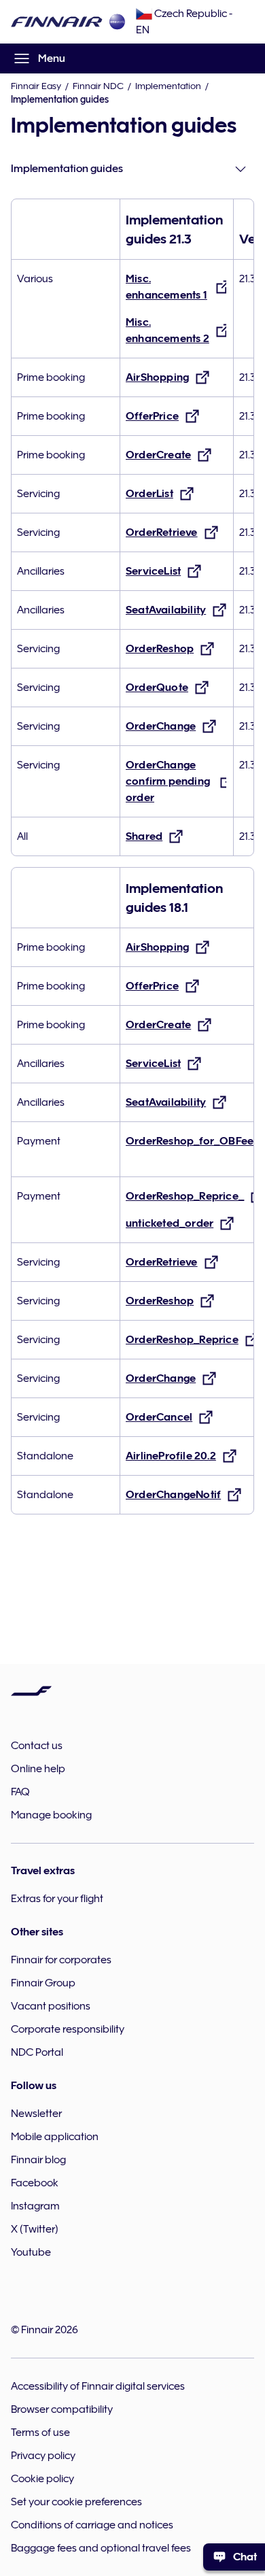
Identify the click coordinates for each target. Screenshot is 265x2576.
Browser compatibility (62, 2409)
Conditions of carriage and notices (92, 2525)
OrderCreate (158, 455)
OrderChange (161, 726)
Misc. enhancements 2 (167, 331)
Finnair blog (38, 2160)
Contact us (37, 1746)
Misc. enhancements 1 (166, 287)
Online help (38, 1769)
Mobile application (55, 2137)
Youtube (31, 2252)
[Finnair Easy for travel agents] (57, 22)
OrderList (149, 494)
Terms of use (40, 2433)
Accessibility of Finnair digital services (98, 2386)
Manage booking (51, 1815)
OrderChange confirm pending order (168, 781)
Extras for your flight (57, 1899)
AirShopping (157, 377)
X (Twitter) (35, 2229)
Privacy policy (43, 2456)
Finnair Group (43, 1983)
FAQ (20, 1792)
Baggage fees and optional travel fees (101, 2548)
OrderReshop (160, 649)
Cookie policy (42, 2479)
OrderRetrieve (162, 532)
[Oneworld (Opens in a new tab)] (117, 22)
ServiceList (153, 571)
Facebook (35, 2183)
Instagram (35, 2206)
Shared (144, 836)
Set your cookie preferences (76, 2502)
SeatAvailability (166, 610)
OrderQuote (157, 688)
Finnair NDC (98, 86)
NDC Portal (37, 2052)
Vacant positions (51, 2006)
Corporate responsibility (68, 2029)
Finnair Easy (36, 86)
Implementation (168, 86)
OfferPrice (152, 416)
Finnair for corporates (61, 1960)
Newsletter (36, 2114)
